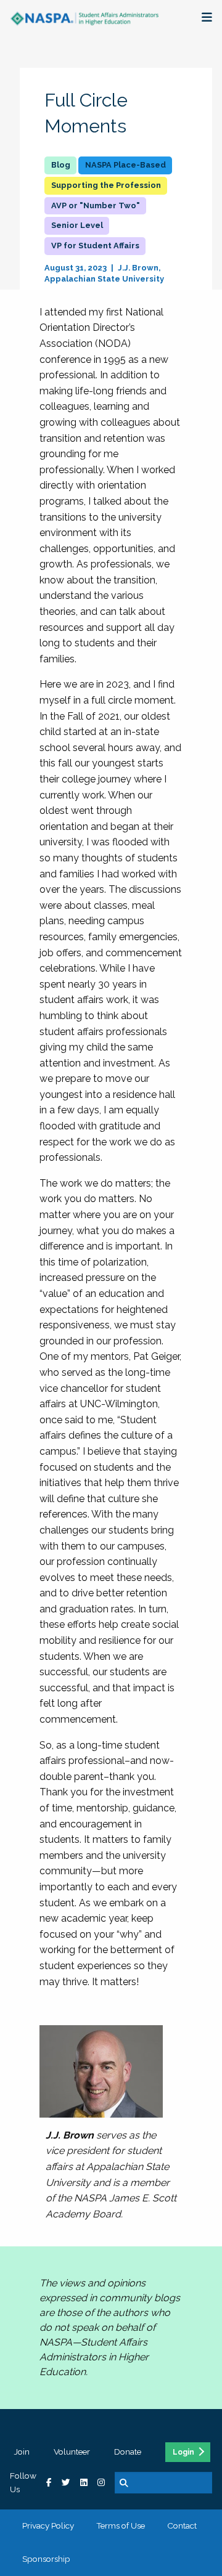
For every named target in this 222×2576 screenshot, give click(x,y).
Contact (182, 2525)
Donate (128, 2452)
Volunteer (72, 2452)
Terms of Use (121, 2525)
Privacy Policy (48, 2525)
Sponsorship (46, 2559)
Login (183, 2452)
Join (22, 2452)
